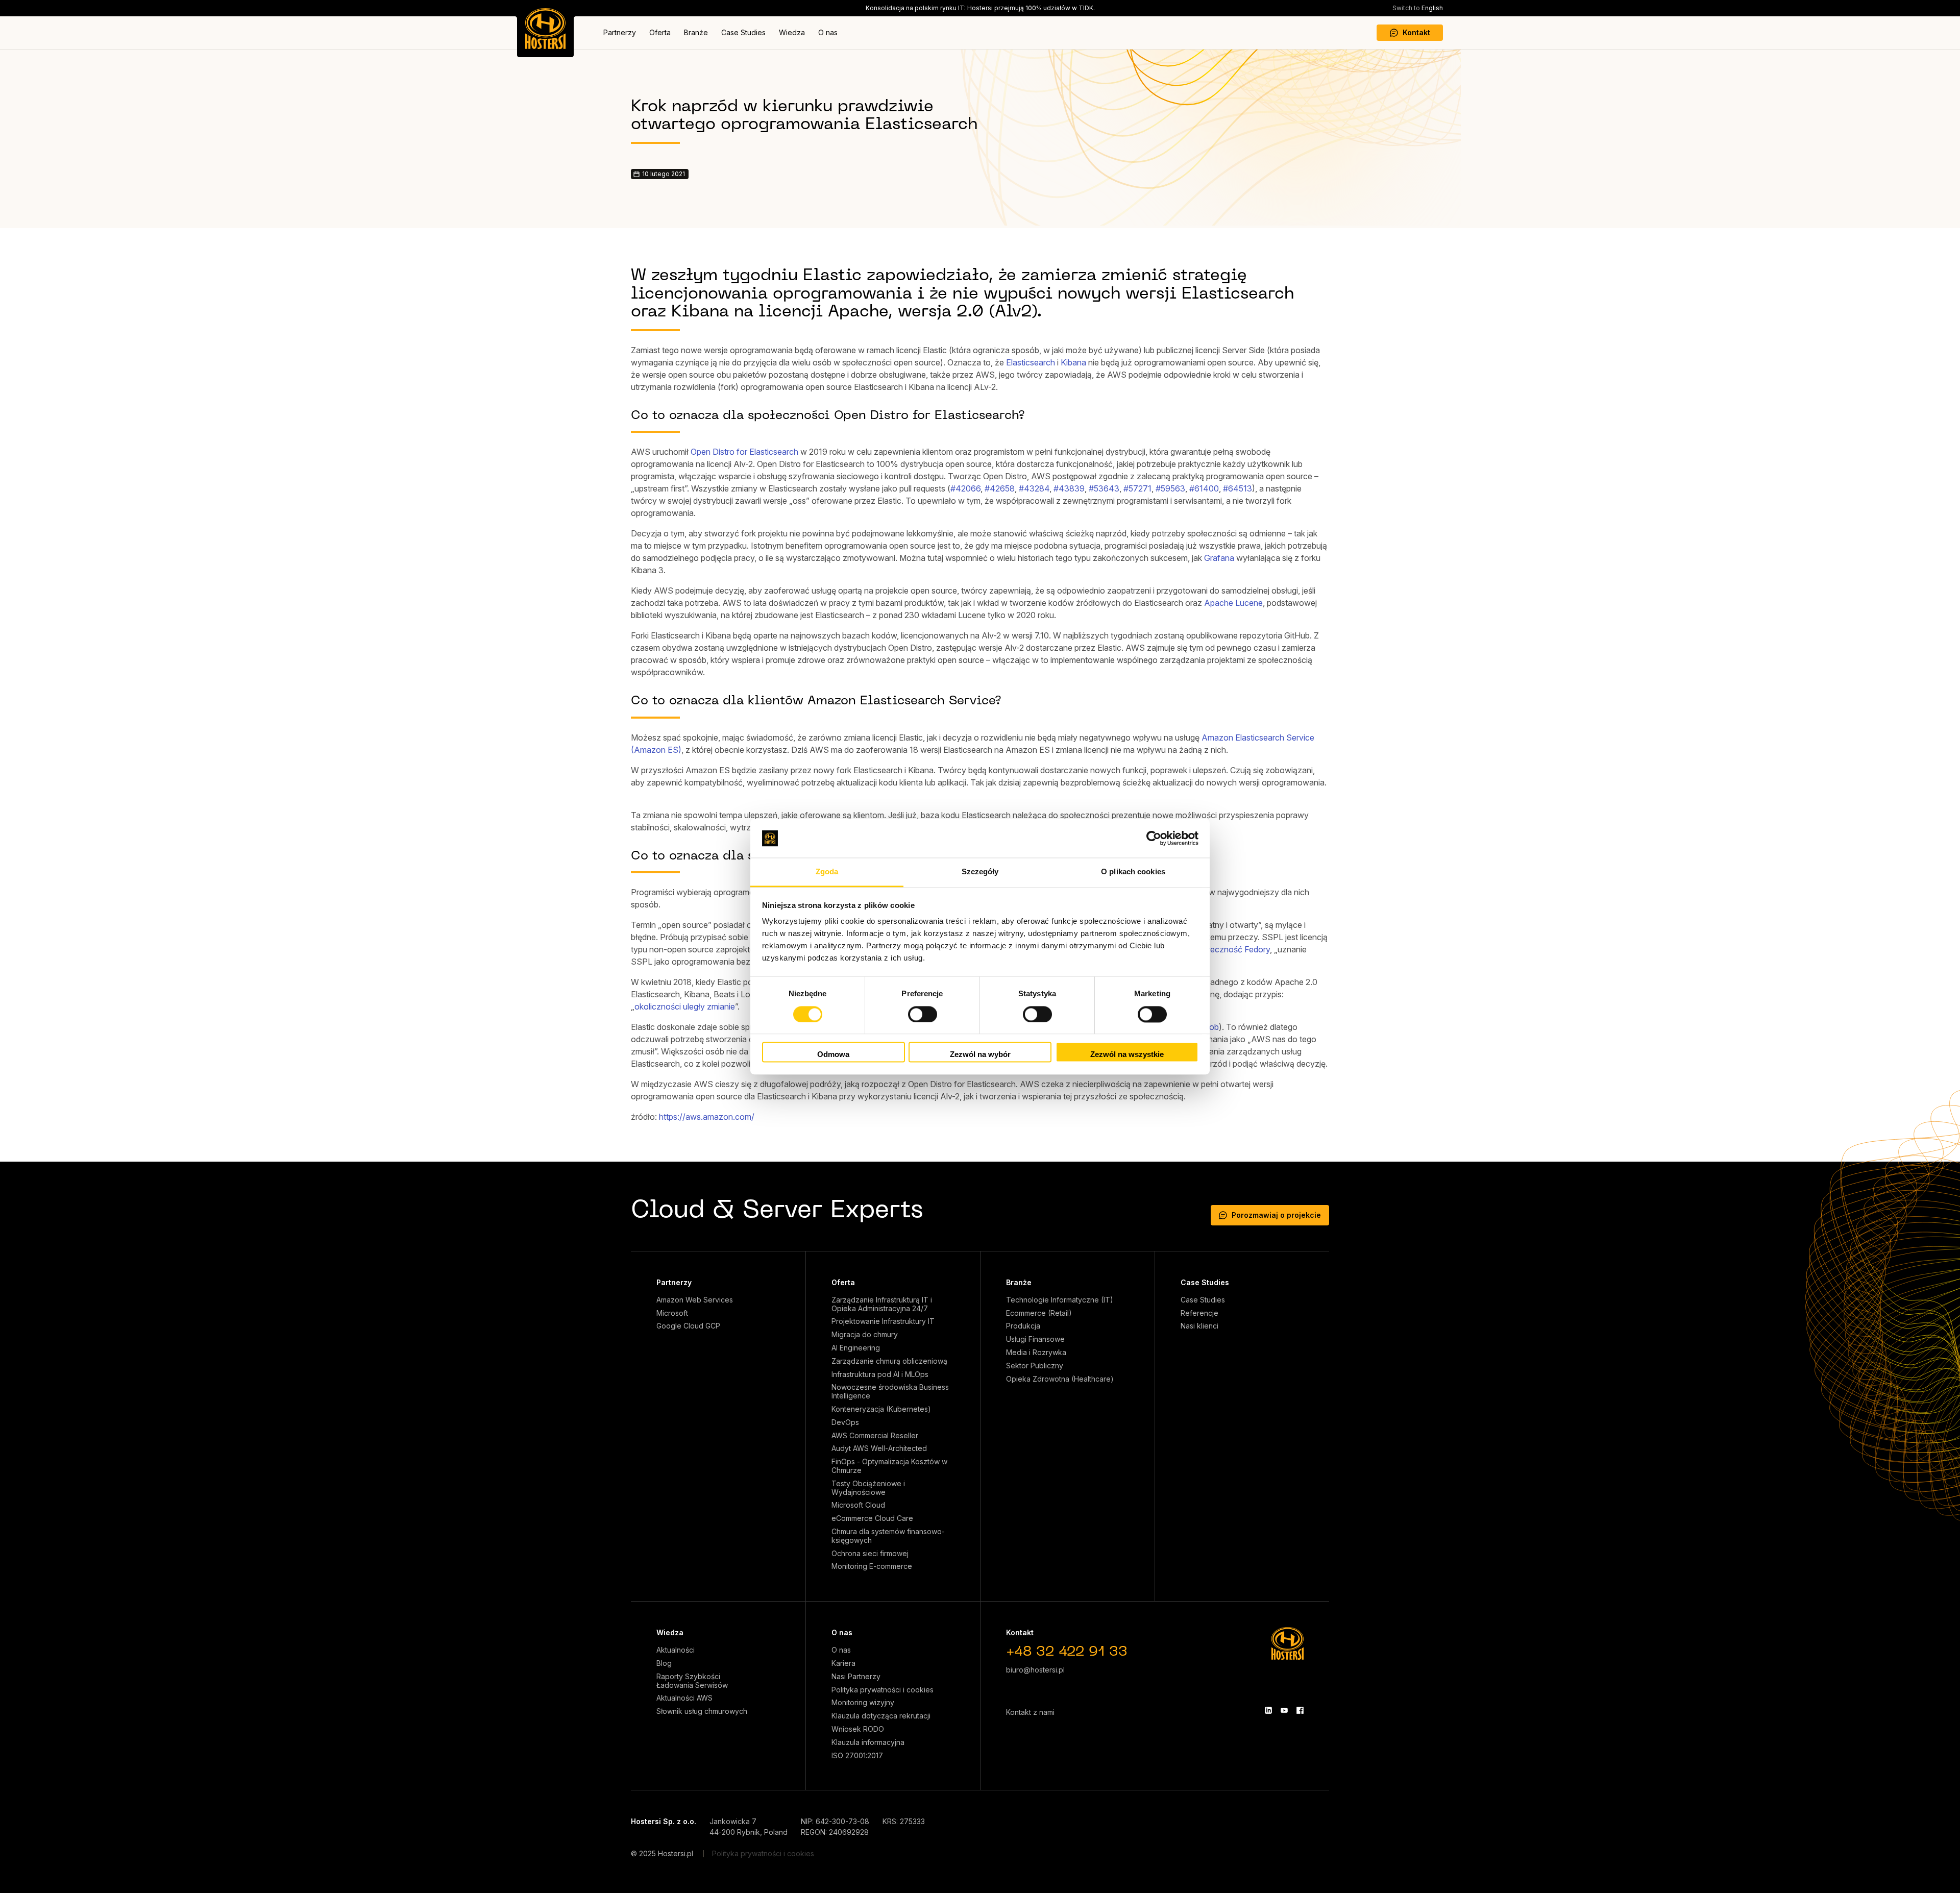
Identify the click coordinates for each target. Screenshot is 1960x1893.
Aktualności (676, 1650)
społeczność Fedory (1232, 949)
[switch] (923, 1014)
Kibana (1073, 362)
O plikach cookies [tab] (1133, 872)
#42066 (965, 488)
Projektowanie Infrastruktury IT (883, 1321)
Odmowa (833, 1055)
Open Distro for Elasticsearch (744, 452)
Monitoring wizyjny (863, 1703)
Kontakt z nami (1030, 1712)
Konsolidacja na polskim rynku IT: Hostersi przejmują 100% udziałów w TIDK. (980, 8)
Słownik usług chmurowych (702, 1711)
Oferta (660, 32)
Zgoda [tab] (827, 872)
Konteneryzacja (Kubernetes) (881, 1409)
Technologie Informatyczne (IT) (1060, 1300)
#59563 (1170, 488)
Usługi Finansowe (1035, 1339)
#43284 (1034, 488)
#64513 (1238, 488)
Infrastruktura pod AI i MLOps (880, 1374)
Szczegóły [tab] (980, 872)
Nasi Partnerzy (856, 1677)
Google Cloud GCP (688, 1326)
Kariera (843, 1663)
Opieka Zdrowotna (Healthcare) (1060, 1379)
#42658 (1000, 488)
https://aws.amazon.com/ (707, 1117)
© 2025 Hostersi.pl (662, 1853)
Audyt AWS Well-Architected (879, 1448)
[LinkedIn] (1268, 1710)
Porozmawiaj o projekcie (1276, 1215)
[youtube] (1284, 1710)
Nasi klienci (1199, 1326)
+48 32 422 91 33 (1067, 1652)
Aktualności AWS (684, 1698)
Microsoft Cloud (858, 1505)
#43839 (1069, 488)
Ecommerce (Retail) (1039, 1313)
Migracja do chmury (865, 1335)
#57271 (1137, 488)
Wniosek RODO (858, 1729)
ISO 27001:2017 (857, 1756)
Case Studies (743, 32)
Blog (664, 1663)
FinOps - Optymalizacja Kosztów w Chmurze (889, 1466)
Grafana (1219, 558)
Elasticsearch (1031, 362)
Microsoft (672, 1313)
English (1418, 8)
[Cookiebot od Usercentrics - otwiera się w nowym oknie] (1154, 838)
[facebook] (1300, 1710)
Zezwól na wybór (980, 1055)
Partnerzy (620, 32)
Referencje (1199, 1313)
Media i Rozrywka (1036, 1353)
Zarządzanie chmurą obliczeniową (889, 1361)
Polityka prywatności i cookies (883, 1690)
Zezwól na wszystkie (1127, 1055)
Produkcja (1023, 1326)
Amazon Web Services (695, 1300)
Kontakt (1416, 32)
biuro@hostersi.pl (1035, 1670)
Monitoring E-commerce (872, 1566)
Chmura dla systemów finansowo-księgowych (888, 1536)
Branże (696, 32)
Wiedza (792, 32)
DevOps (845, 1422)
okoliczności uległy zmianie (685, 1006)
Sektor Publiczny (1035, 1366)
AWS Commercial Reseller (875, 1436)
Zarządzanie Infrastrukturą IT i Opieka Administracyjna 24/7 (882, 1304)
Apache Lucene (1233, 603)
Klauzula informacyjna (868, 1742)
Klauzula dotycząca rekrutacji (881, 1716)
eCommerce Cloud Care (872, 1518)
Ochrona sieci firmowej (870, 1554)
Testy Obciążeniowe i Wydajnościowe (868, 1488)
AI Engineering (856, 1348)
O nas (828, 32)
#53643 (1104, 488)
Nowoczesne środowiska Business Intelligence (890, 1392)
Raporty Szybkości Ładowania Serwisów (692, 1681)
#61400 (1204, 488)
